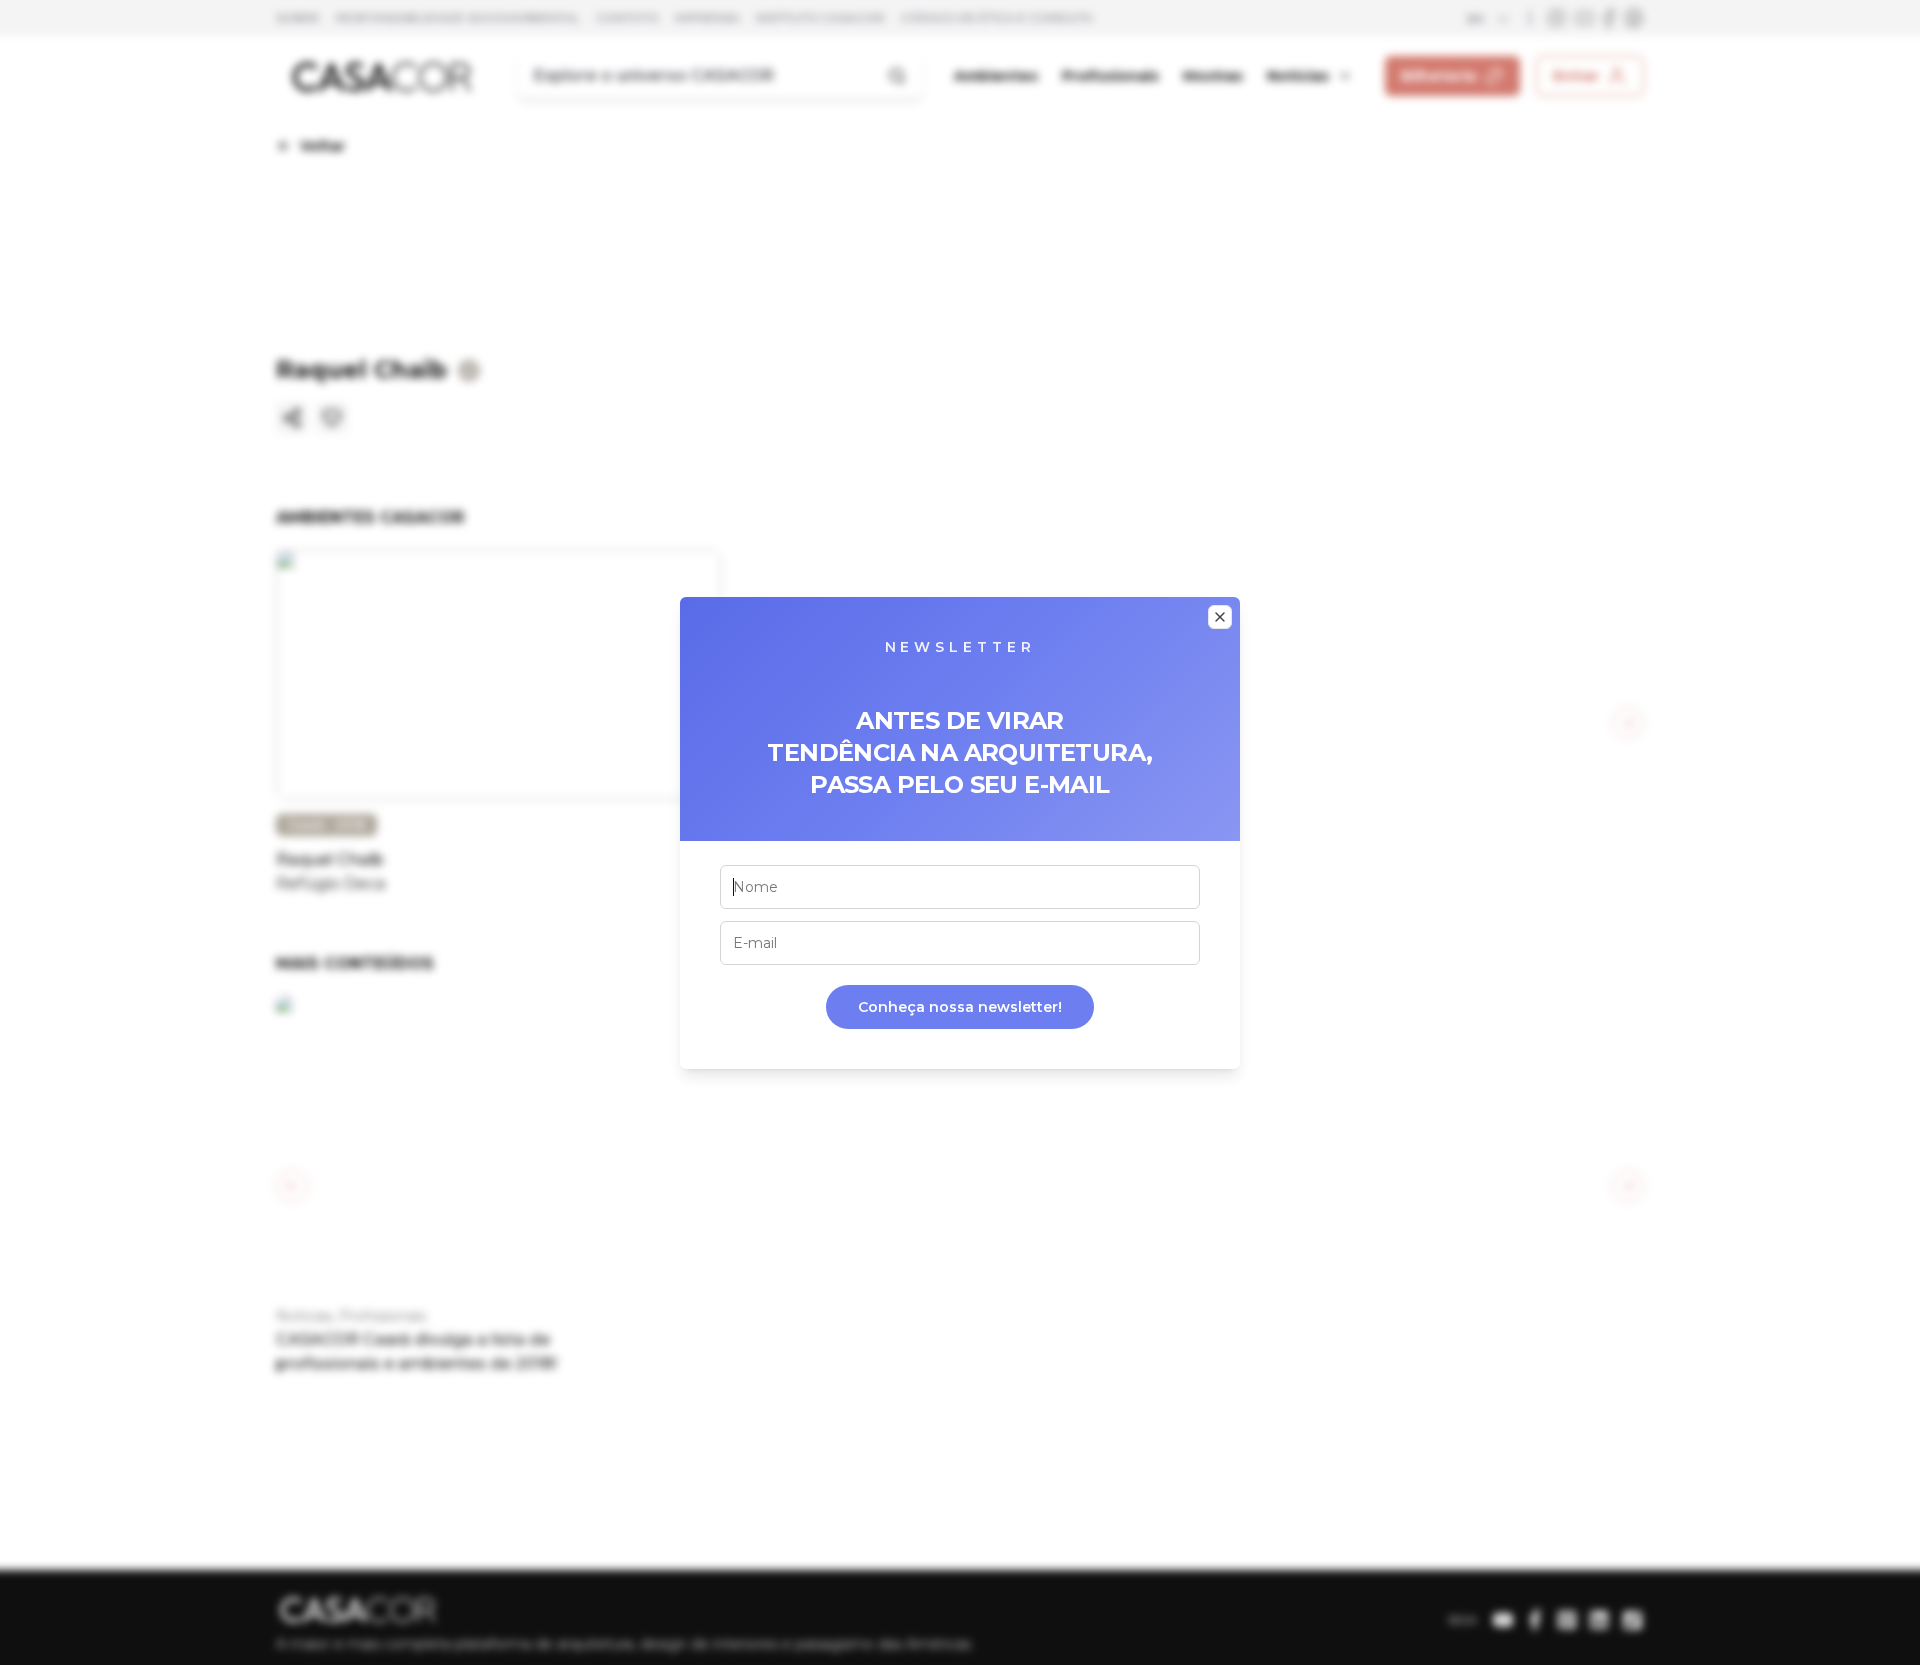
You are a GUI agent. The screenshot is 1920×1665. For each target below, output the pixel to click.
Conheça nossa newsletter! (960, 1007)
